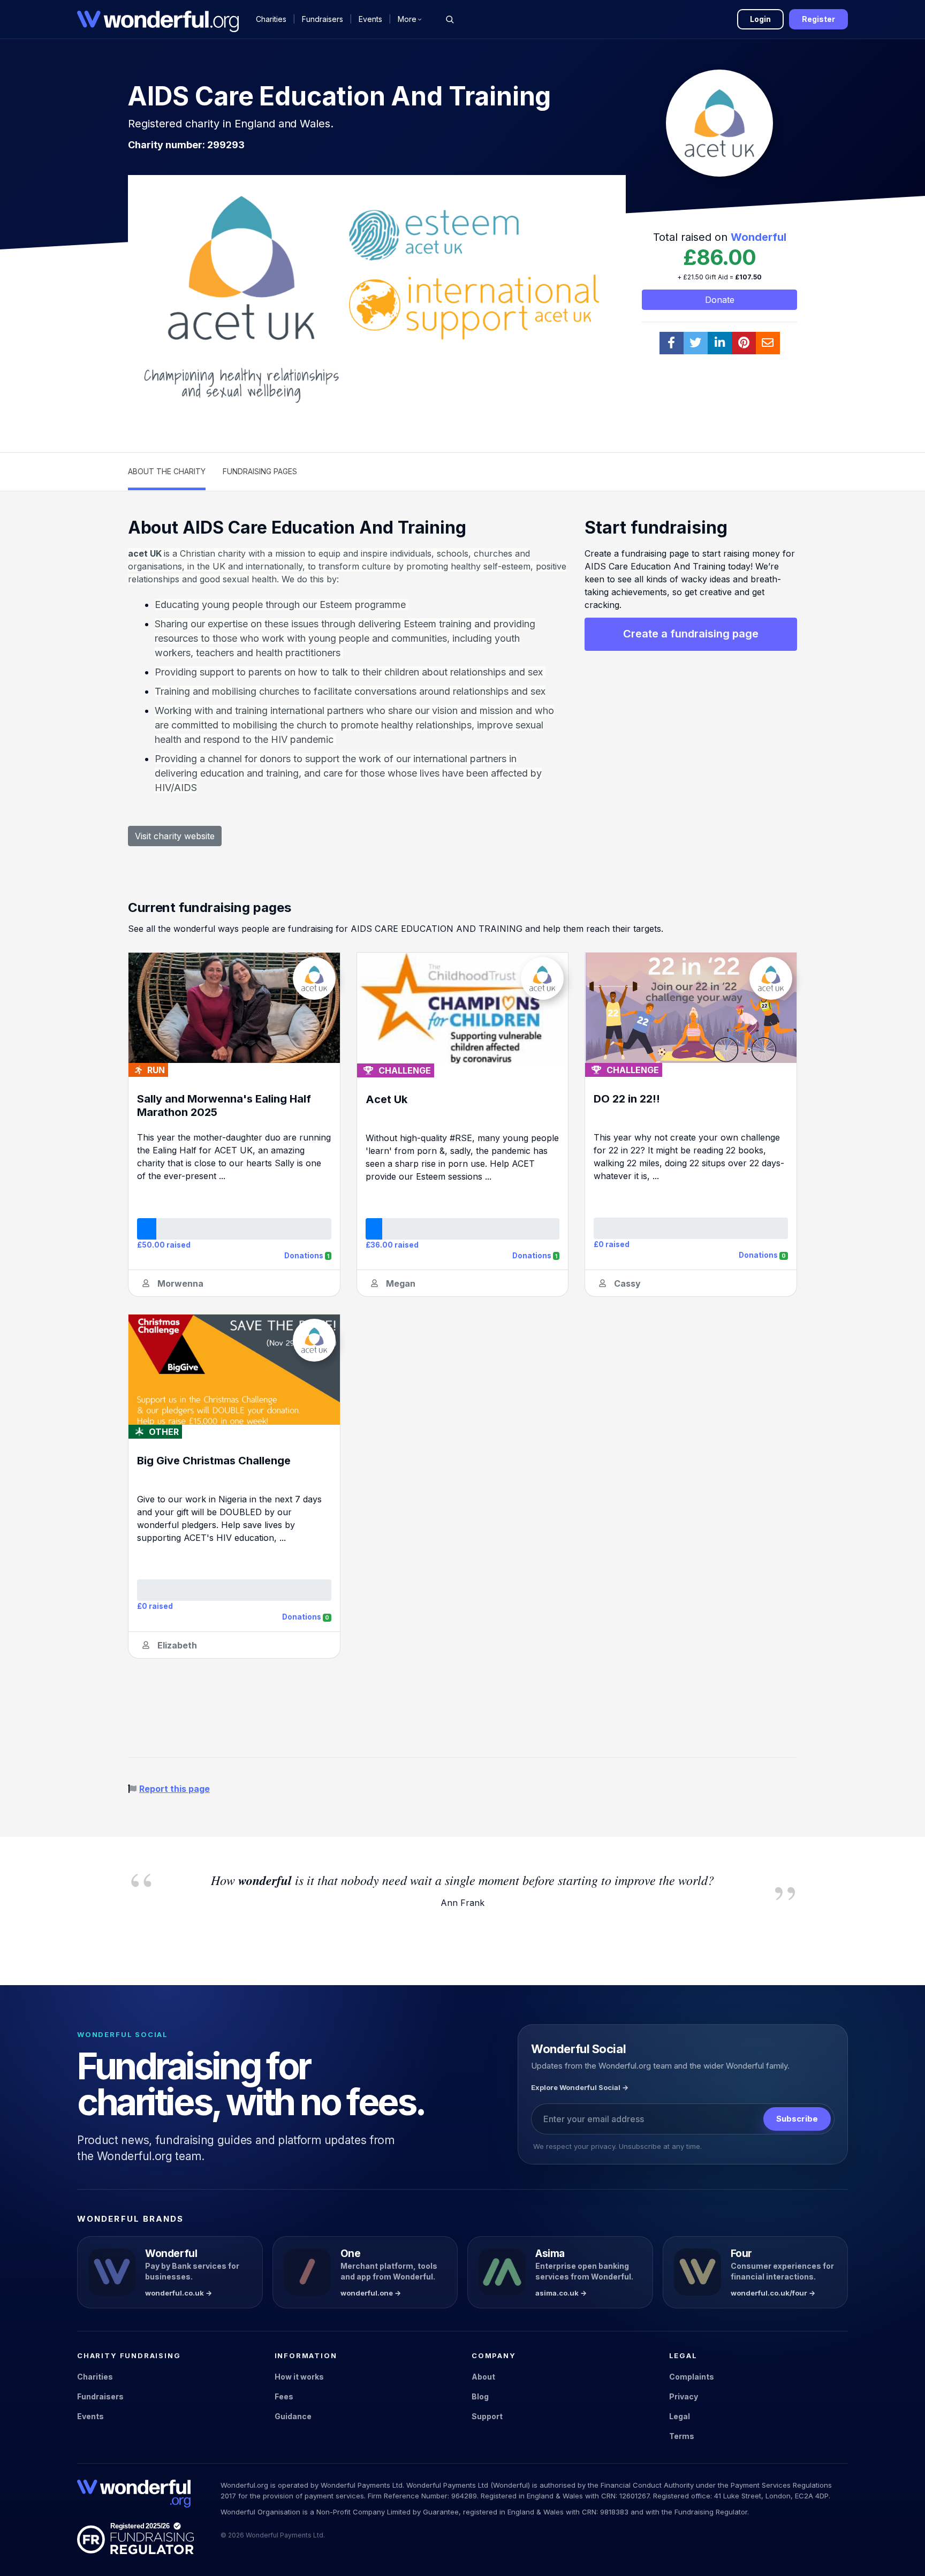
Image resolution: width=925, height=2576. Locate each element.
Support (487, 2416)
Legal (680, 2416)
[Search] (450, 19)
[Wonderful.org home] (134, 2494)
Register (818, 19)
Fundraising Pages (260, 471)
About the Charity (167, 471)
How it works (299, 2377)
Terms (682, 2436)
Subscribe (797, 2119)
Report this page (175, 1789)
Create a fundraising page (691, 634)
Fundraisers (323, 19)
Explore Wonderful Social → (580, 2087)
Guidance (293, 2416)
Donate (720, 300)
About (483, 2377)
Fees (284, 2396)
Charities (271, 19)
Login (760, 19)
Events (370, 19)
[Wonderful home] (158, 19)
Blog (480, 2396)
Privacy (684, 2396)
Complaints (692, 2377)
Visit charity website (175, 836)
